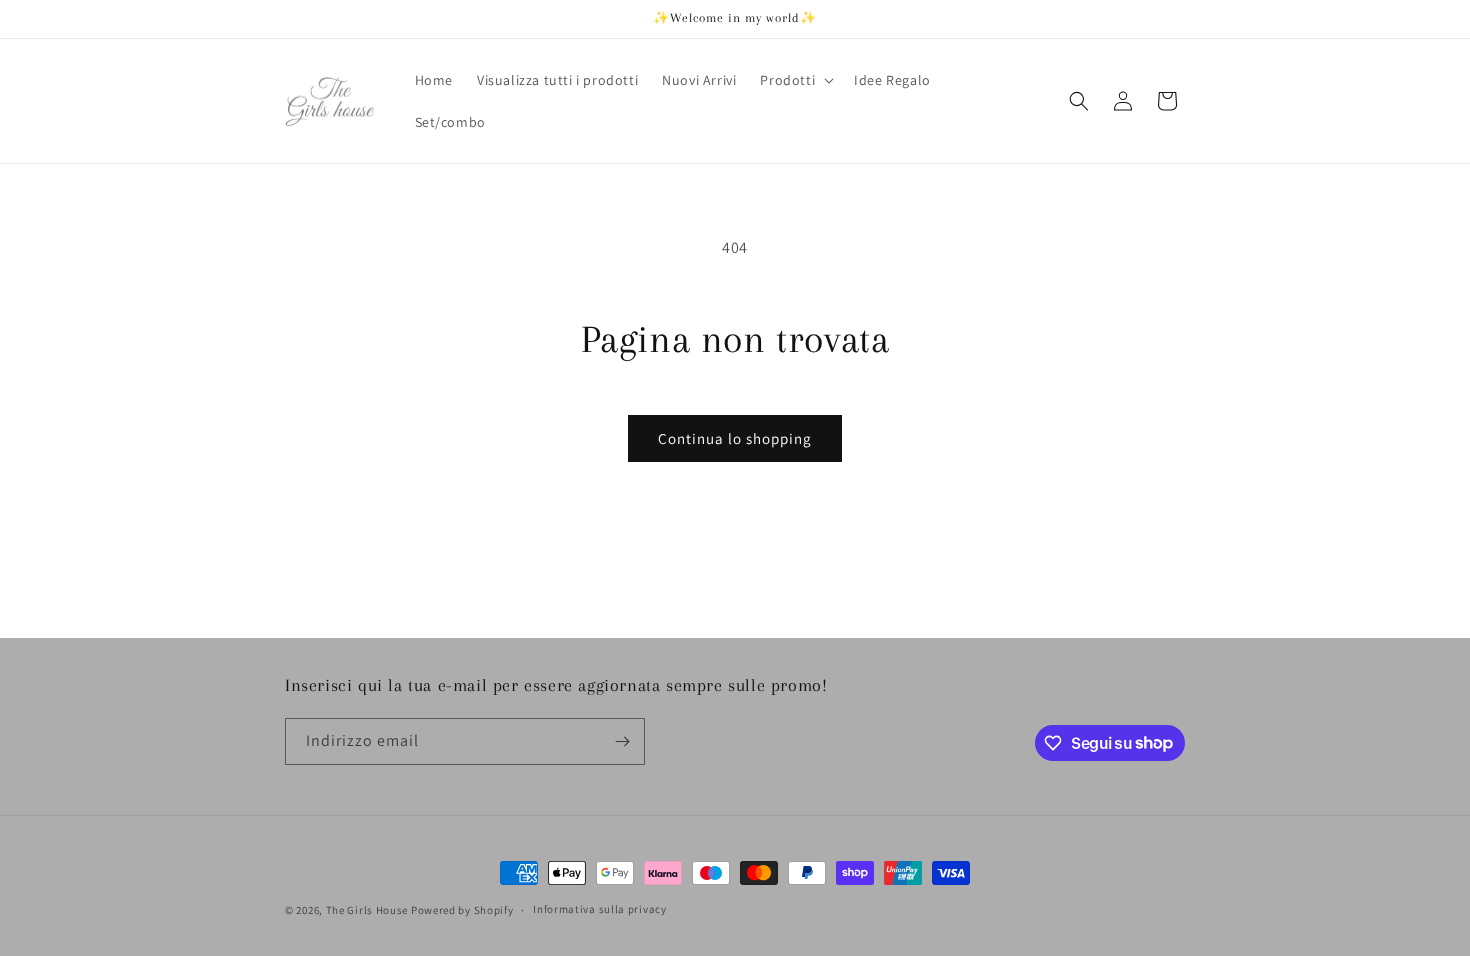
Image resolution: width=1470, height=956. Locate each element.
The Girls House (368, 910)
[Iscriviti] (622, 741)
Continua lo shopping (735, 438)
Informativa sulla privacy (600, 909)
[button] (795, 80)
